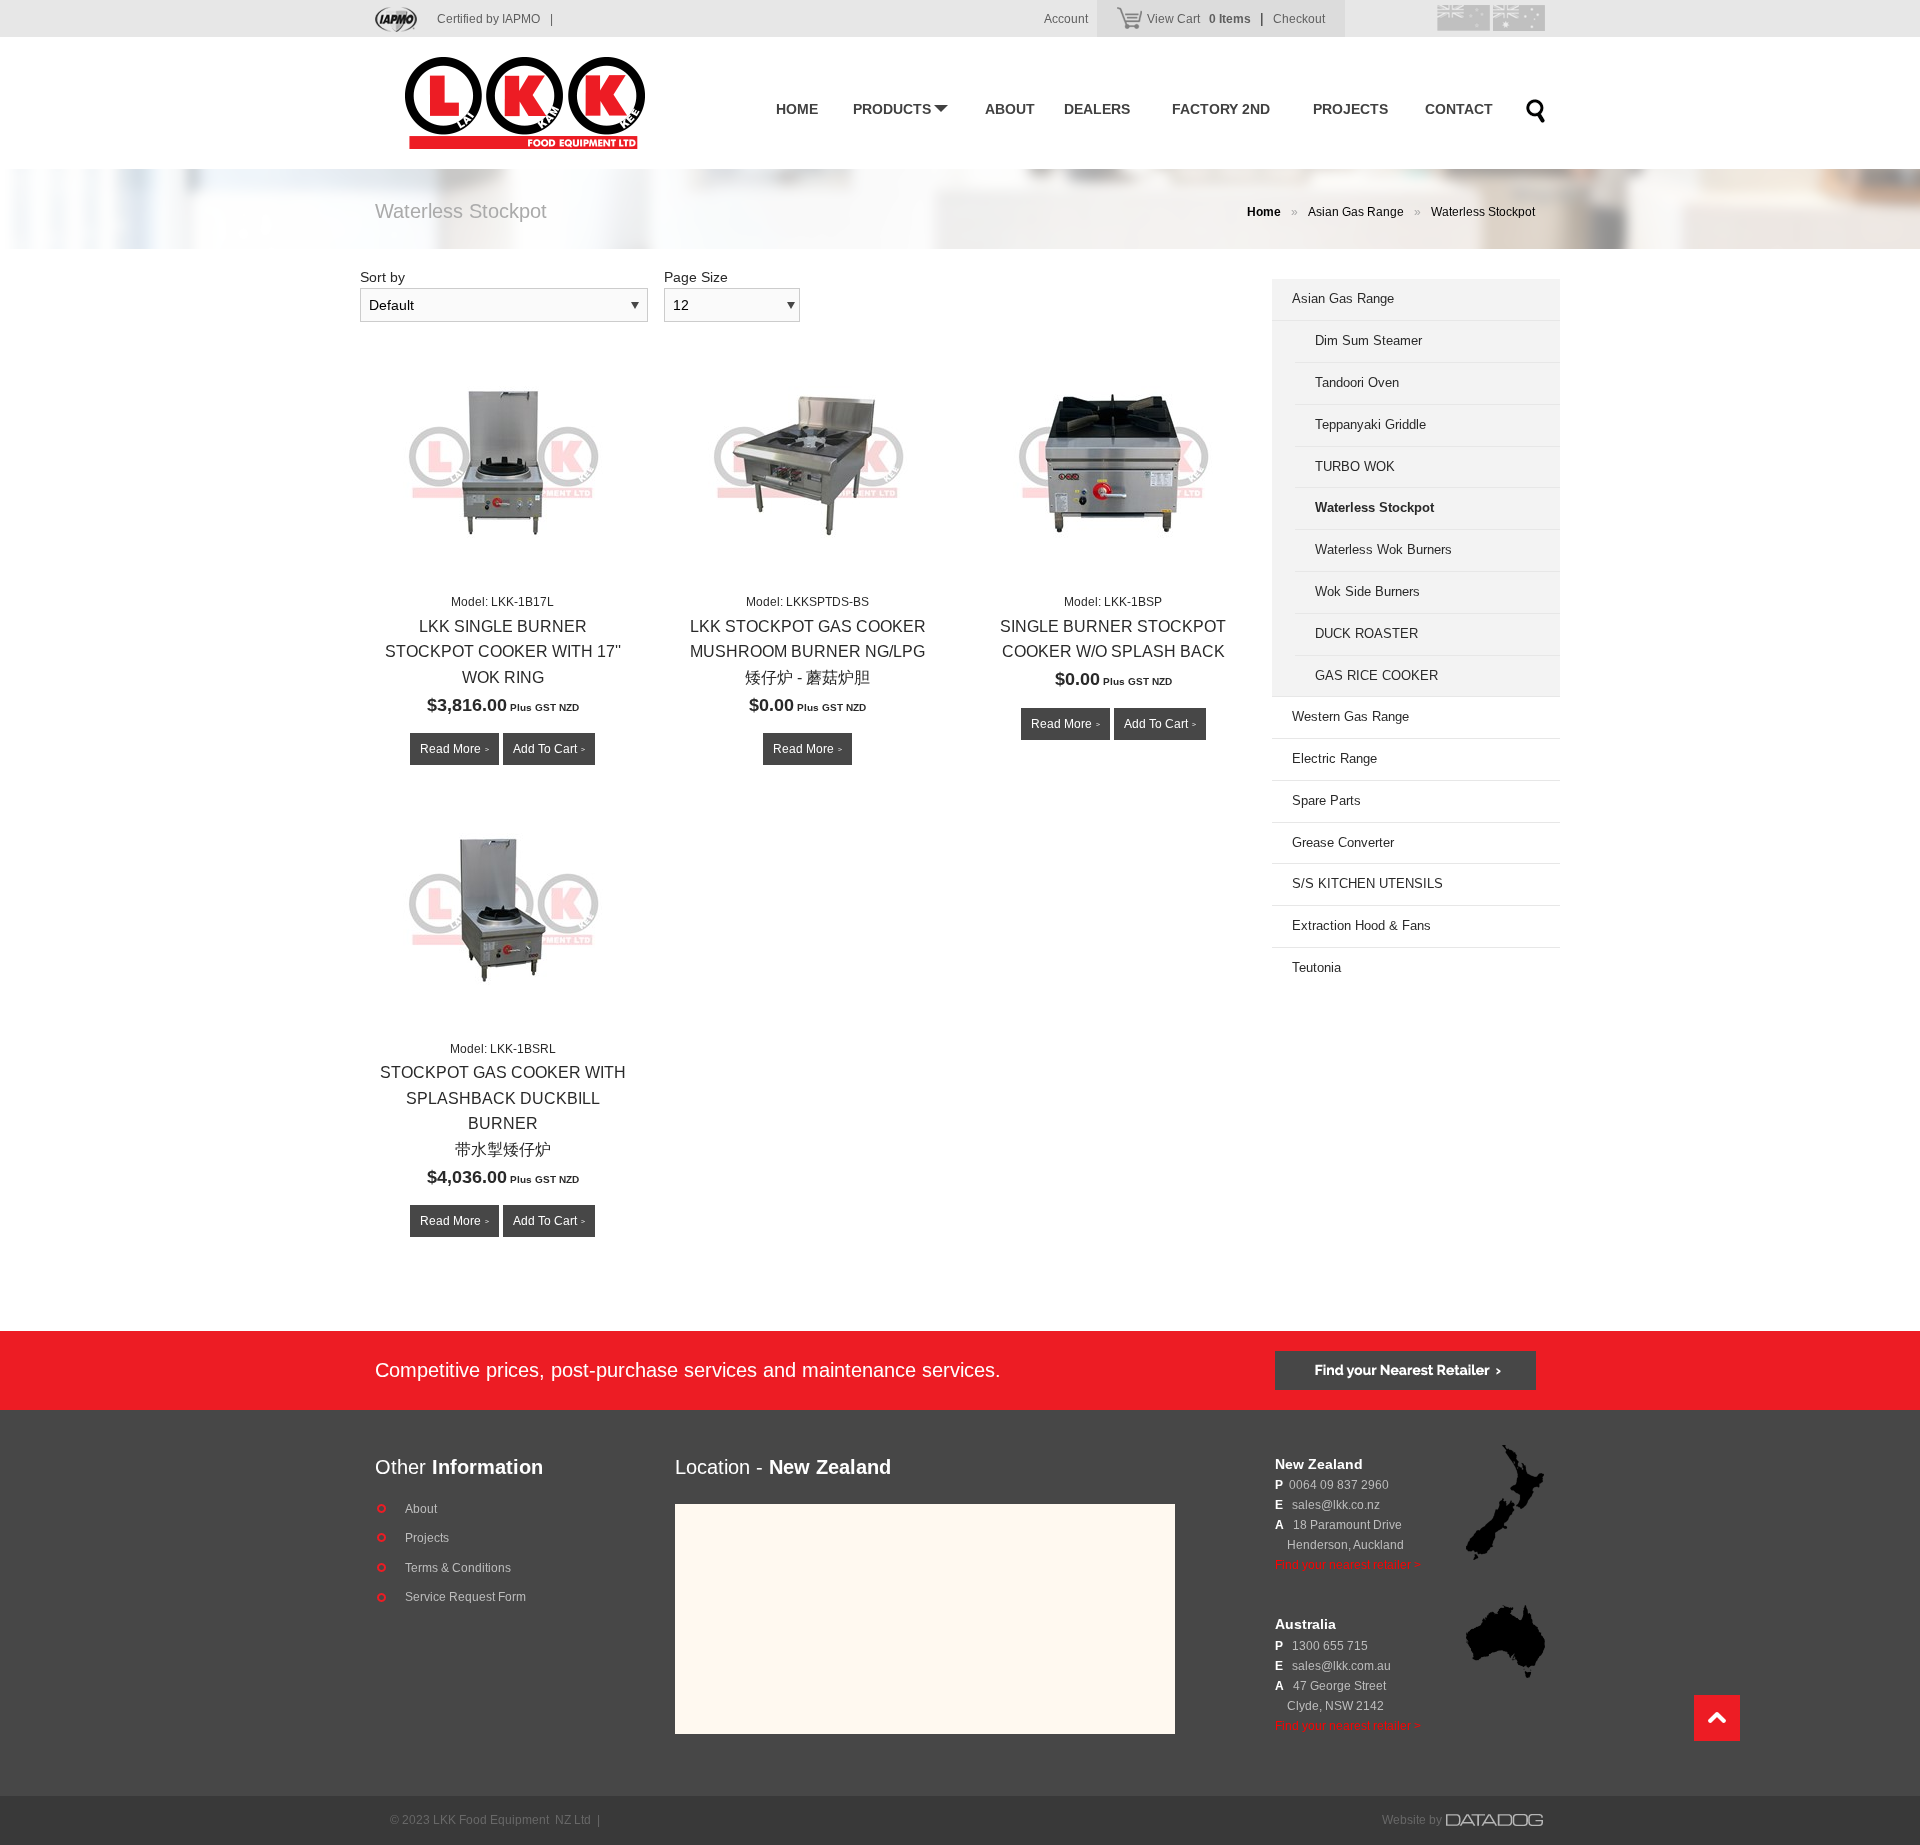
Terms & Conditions (458, 1568)
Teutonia (1316, 967)
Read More (454, 749)
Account (1066, 19)
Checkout (1299, 19)
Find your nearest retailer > (1348, 1565)
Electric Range (1334, 758)
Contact (1459, 109)
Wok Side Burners (1367, 591)
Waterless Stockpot (1483, 212)
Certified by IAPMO (495, 19)
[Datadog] (1495, 1820)
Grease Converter (1343, 842)
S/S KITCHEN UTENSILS (1367, 883)
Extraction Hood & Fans (1361, 925)
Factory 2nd (1221, 109)
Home (797, 109)
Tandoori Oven (1357, 382)
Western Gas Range (1350, 716)
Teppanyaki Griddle (1370, 424)
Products (892, 109)
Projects (1350, 109)
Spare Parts (1326, 800)
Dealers (1097, 109)
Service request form (465, 1597)
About (1010, 109)
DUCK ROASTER (1366, 633)
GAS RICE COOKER (1376, 675)
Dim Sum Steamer (1368, 340)
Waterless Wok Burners (1383, 549)
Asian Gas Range (1356, 212)
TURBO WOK (1355, 466)
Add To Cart (549, 749)
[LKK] (555, 103)
